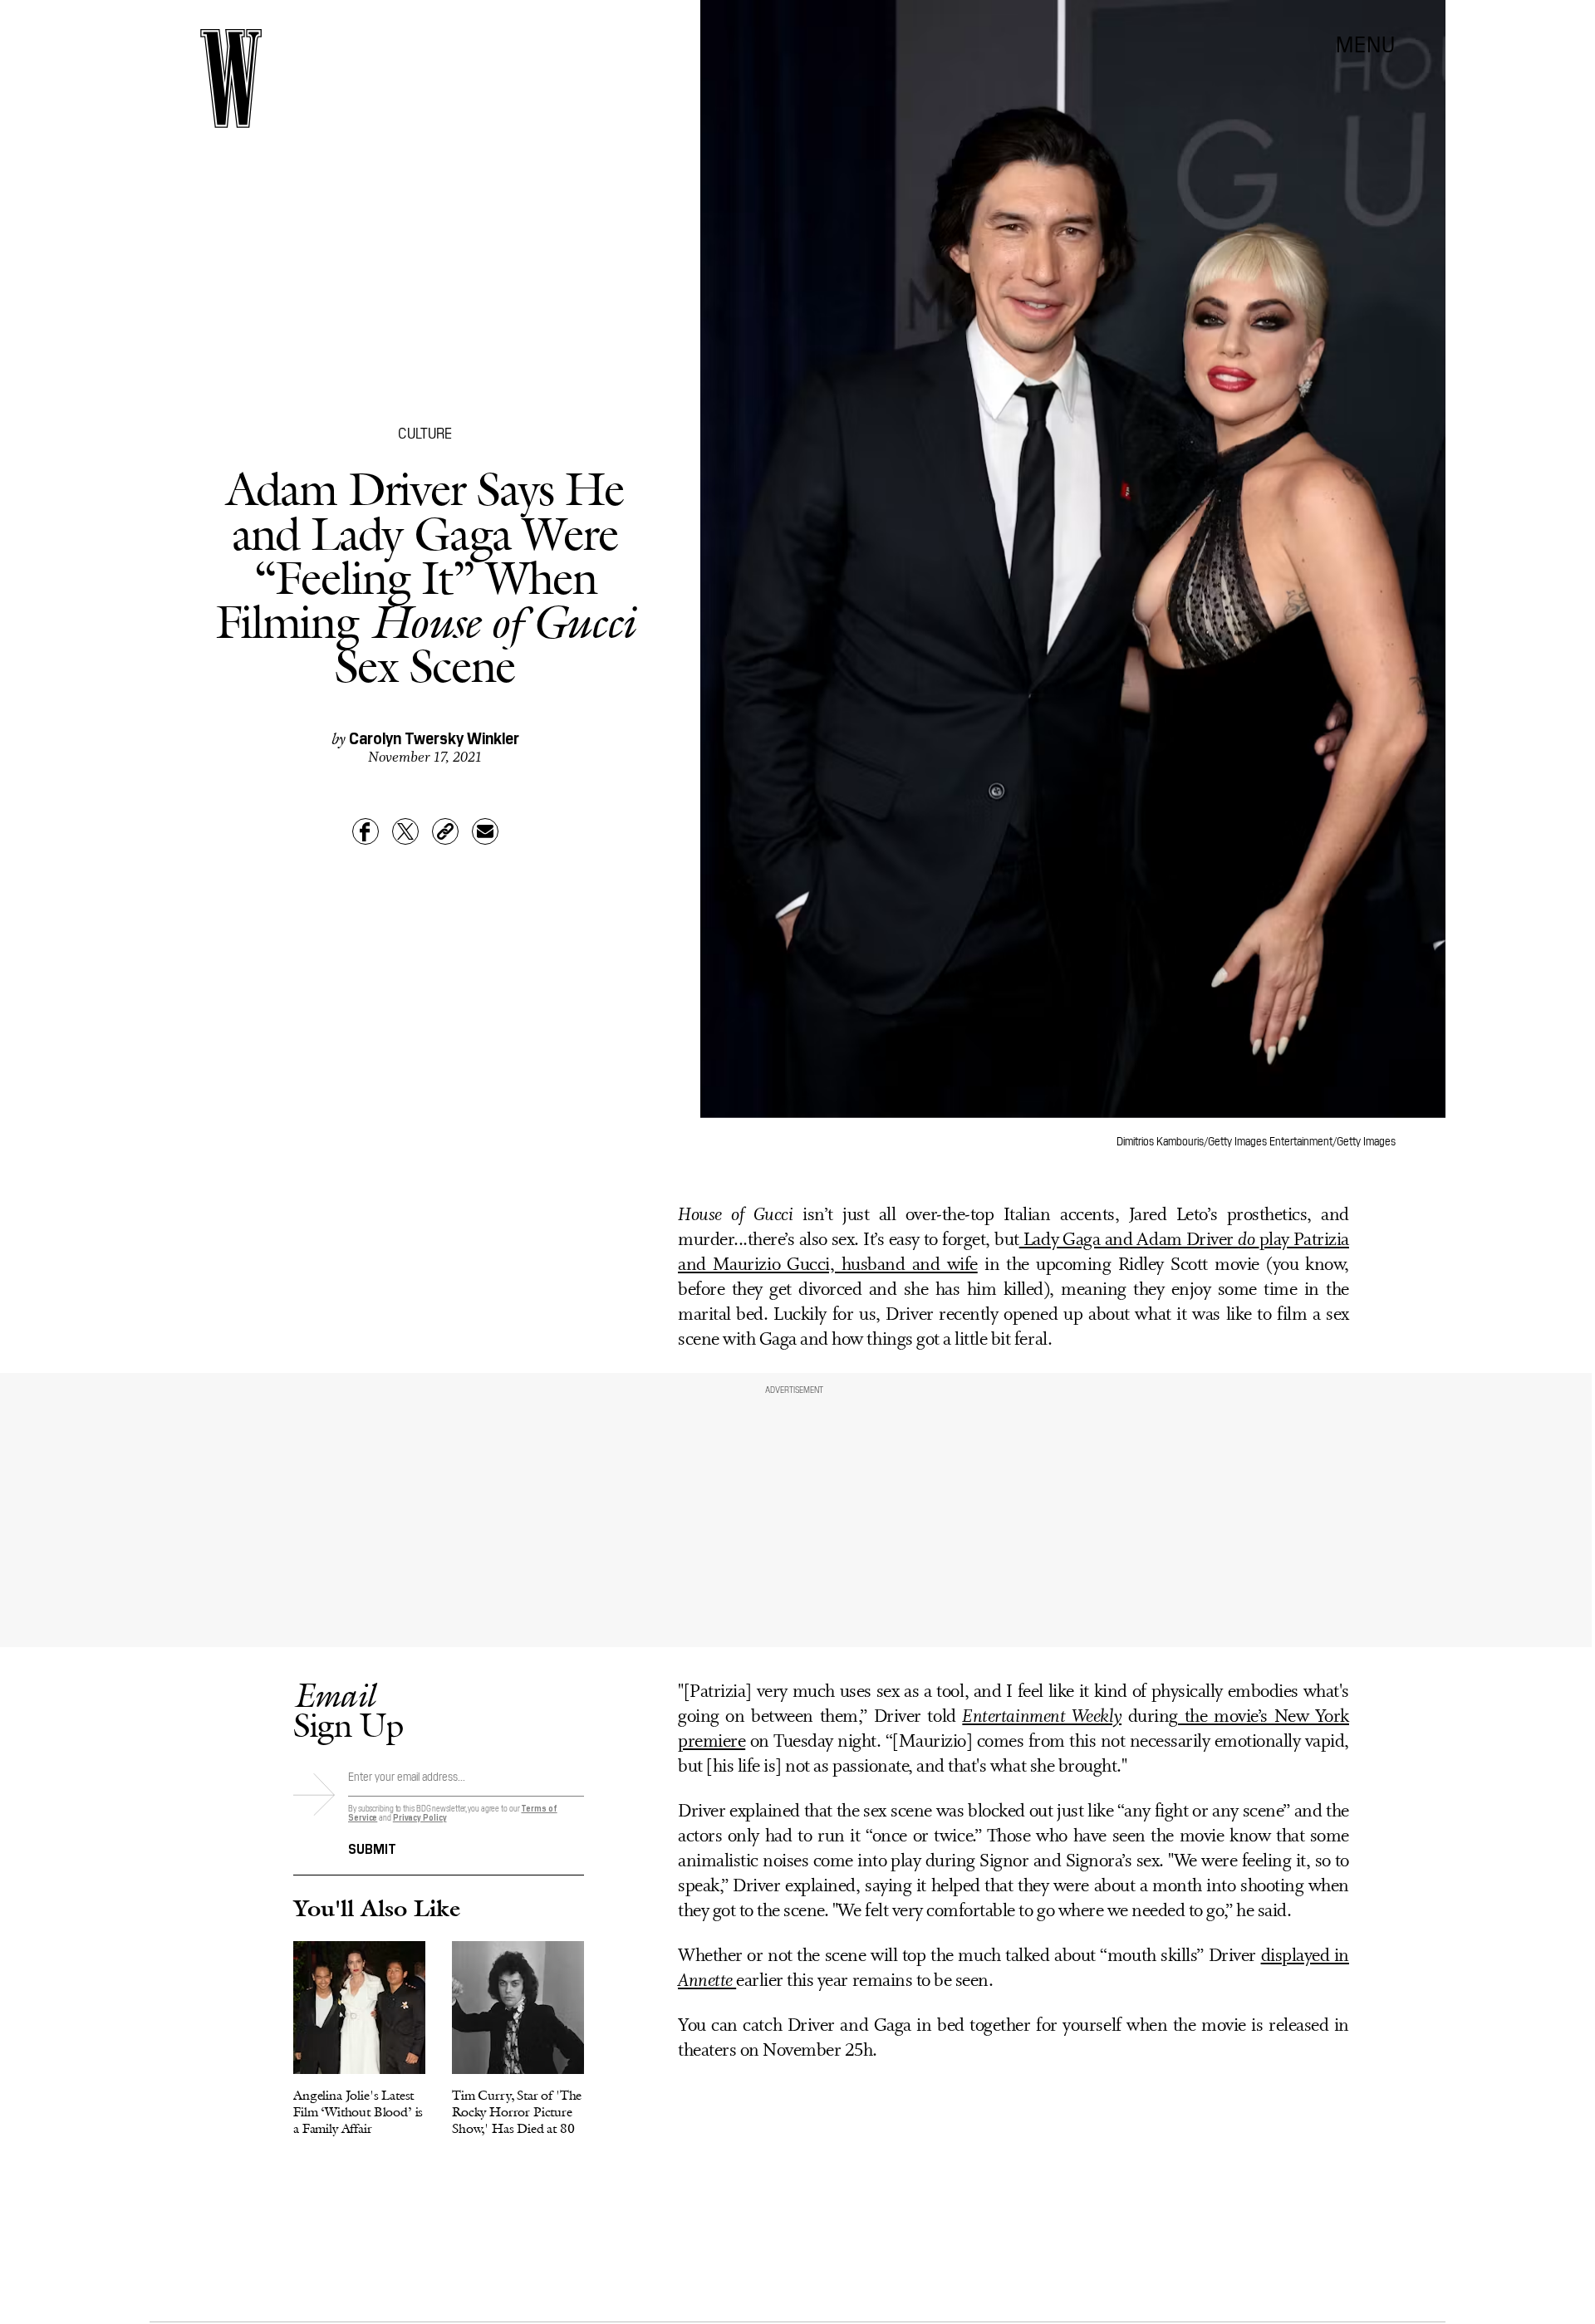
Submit (372, 1847)
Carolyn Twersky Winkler (434, 737)
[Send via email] (485, 831)
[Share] (366, 831)
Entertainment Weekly (1042, 1717)
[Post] (405, 831)
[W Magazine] (231, 78)
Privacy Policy (420, 1817)
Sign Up (348, 1710)
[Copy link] (445, 831)
